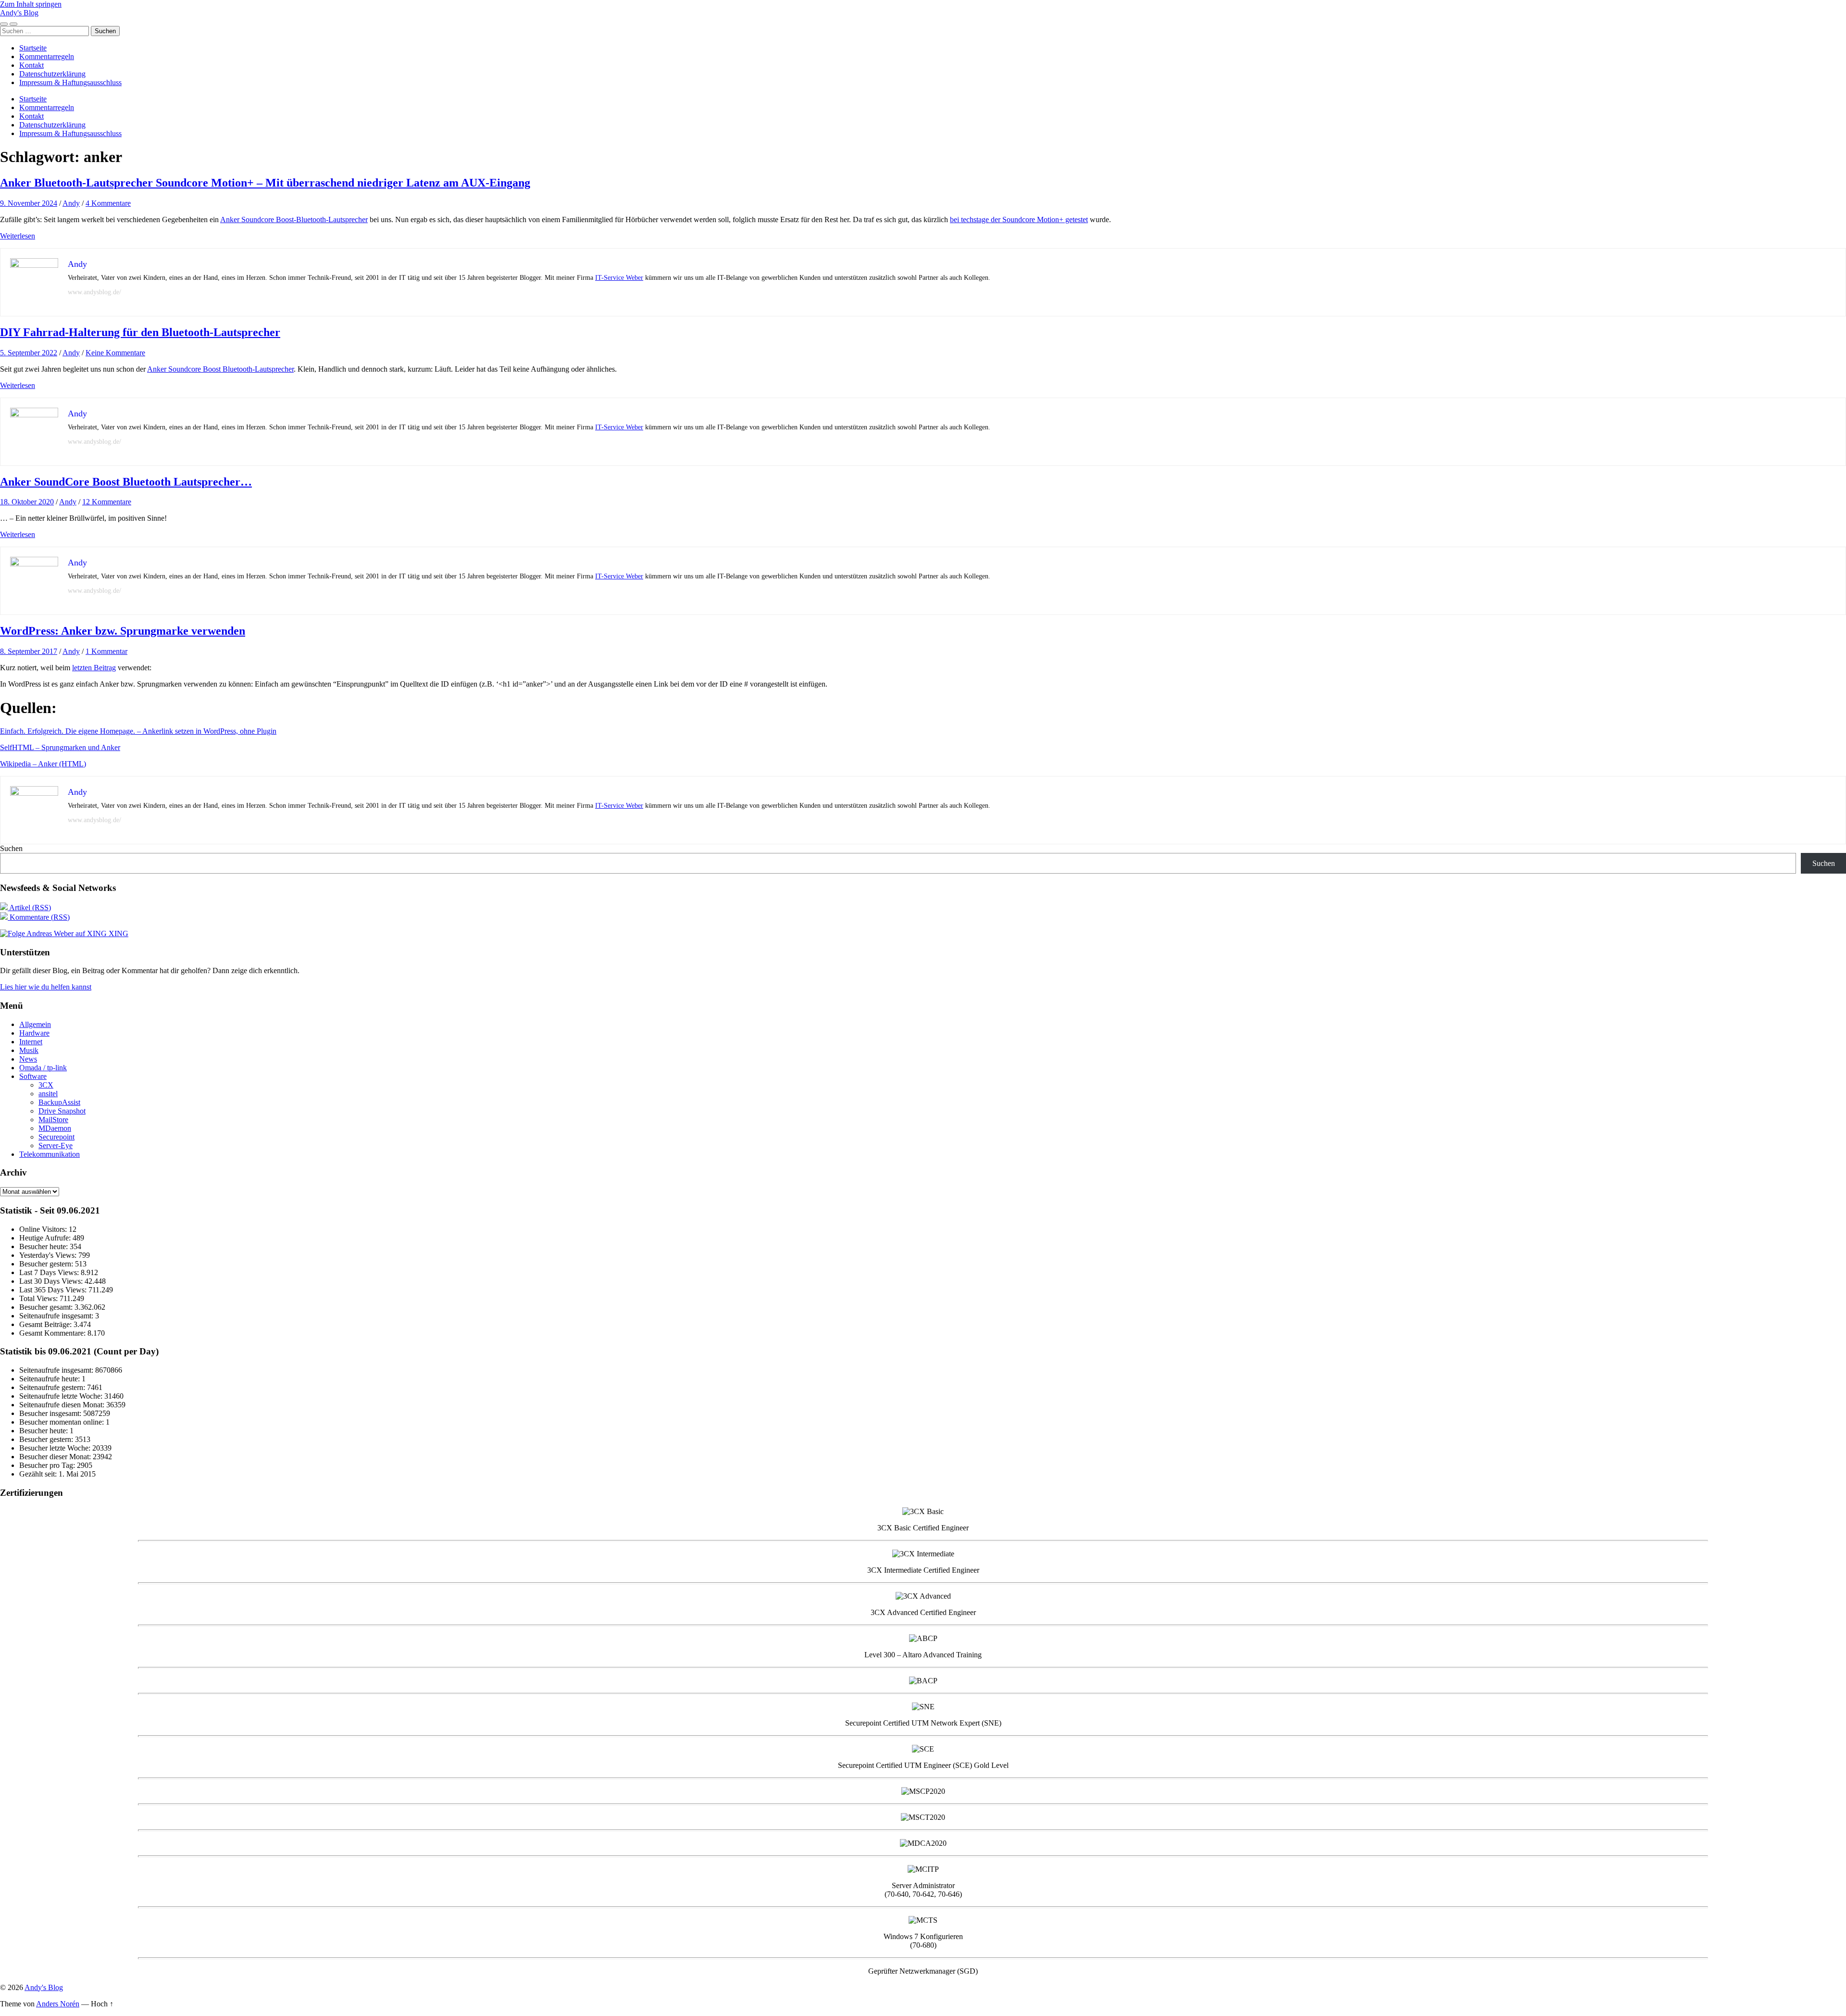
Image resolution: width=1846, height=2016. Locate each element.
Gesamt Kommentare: (53, 1333)
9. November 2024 (29, 203)
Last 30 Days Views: (52, 1281)
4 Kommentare (108, 203)
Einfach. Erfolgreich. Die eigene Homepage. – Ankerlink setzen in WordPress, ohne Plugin (138, 731)
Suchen (11, 848)
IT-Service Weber (619, 278)
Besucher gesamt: (47, 1307)
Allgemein (35, 1024)
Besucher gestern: (47, 1264)
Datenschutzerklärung (52, 74)
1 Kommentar (106, 651)
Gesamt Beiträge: (46, 1324)
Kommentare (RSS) (39, 917)
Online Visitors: (44, 1229)
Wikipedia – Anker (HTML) (43, 764)
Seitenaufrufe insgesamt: (57, 1316)
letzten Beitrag (94, 668)
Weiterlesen (18, 236)
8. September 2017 (29, 651)
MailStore (53, 1120)
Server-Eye (56, 1146)
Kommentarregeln (47, 56)
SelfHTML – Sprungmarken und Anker (60, 747)
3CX (46, 1085)
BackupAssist (59, 1102)
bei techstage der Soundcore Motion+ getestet (1019, 219)
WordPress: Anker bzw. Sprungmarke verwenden (123, 631)
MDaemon (55, 1128)
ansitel (48, 1094)
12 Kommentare (107, 502)
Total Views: (39, 1298)
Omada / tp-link (43, 1068)
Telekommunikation (50, 1154)
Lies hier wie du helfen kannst (46, 987)
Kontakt (31, 65)
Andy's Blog (19, 13)
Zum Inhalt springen (31, 4)
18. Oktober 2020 (27, 502)
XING (118, 933)
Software (33, 1076)
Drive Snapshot (62, 1111)
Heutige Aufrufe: (46, 1238)
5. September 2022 (29, 353)
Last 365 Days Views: (54, 1290)
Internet (31, 1042)
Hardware (34, 1033)
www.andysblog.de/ (94, 292)
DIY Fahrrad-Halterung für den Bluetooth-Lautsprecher (140, 332)
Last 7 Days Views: (50, 1272)
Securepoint (56, 1137)
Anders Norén (58, 2004)
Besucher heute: (44, 1246)
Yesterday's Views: (49, 1255)
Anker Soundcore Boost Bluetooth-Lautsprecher (220, 369)
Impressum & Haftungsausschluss (70, 82)
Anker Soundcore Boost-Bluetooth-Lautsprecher (294, 219)
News (28, 1059)
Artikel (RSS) (29, 908)
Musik (29, 1050)
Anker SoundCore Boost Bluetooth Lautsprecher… (126, 482)
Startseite (33, 48)
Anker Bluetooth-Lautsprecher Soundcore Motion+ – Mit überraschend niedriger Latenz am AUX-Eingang (265, 183)
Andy (71, 203)
